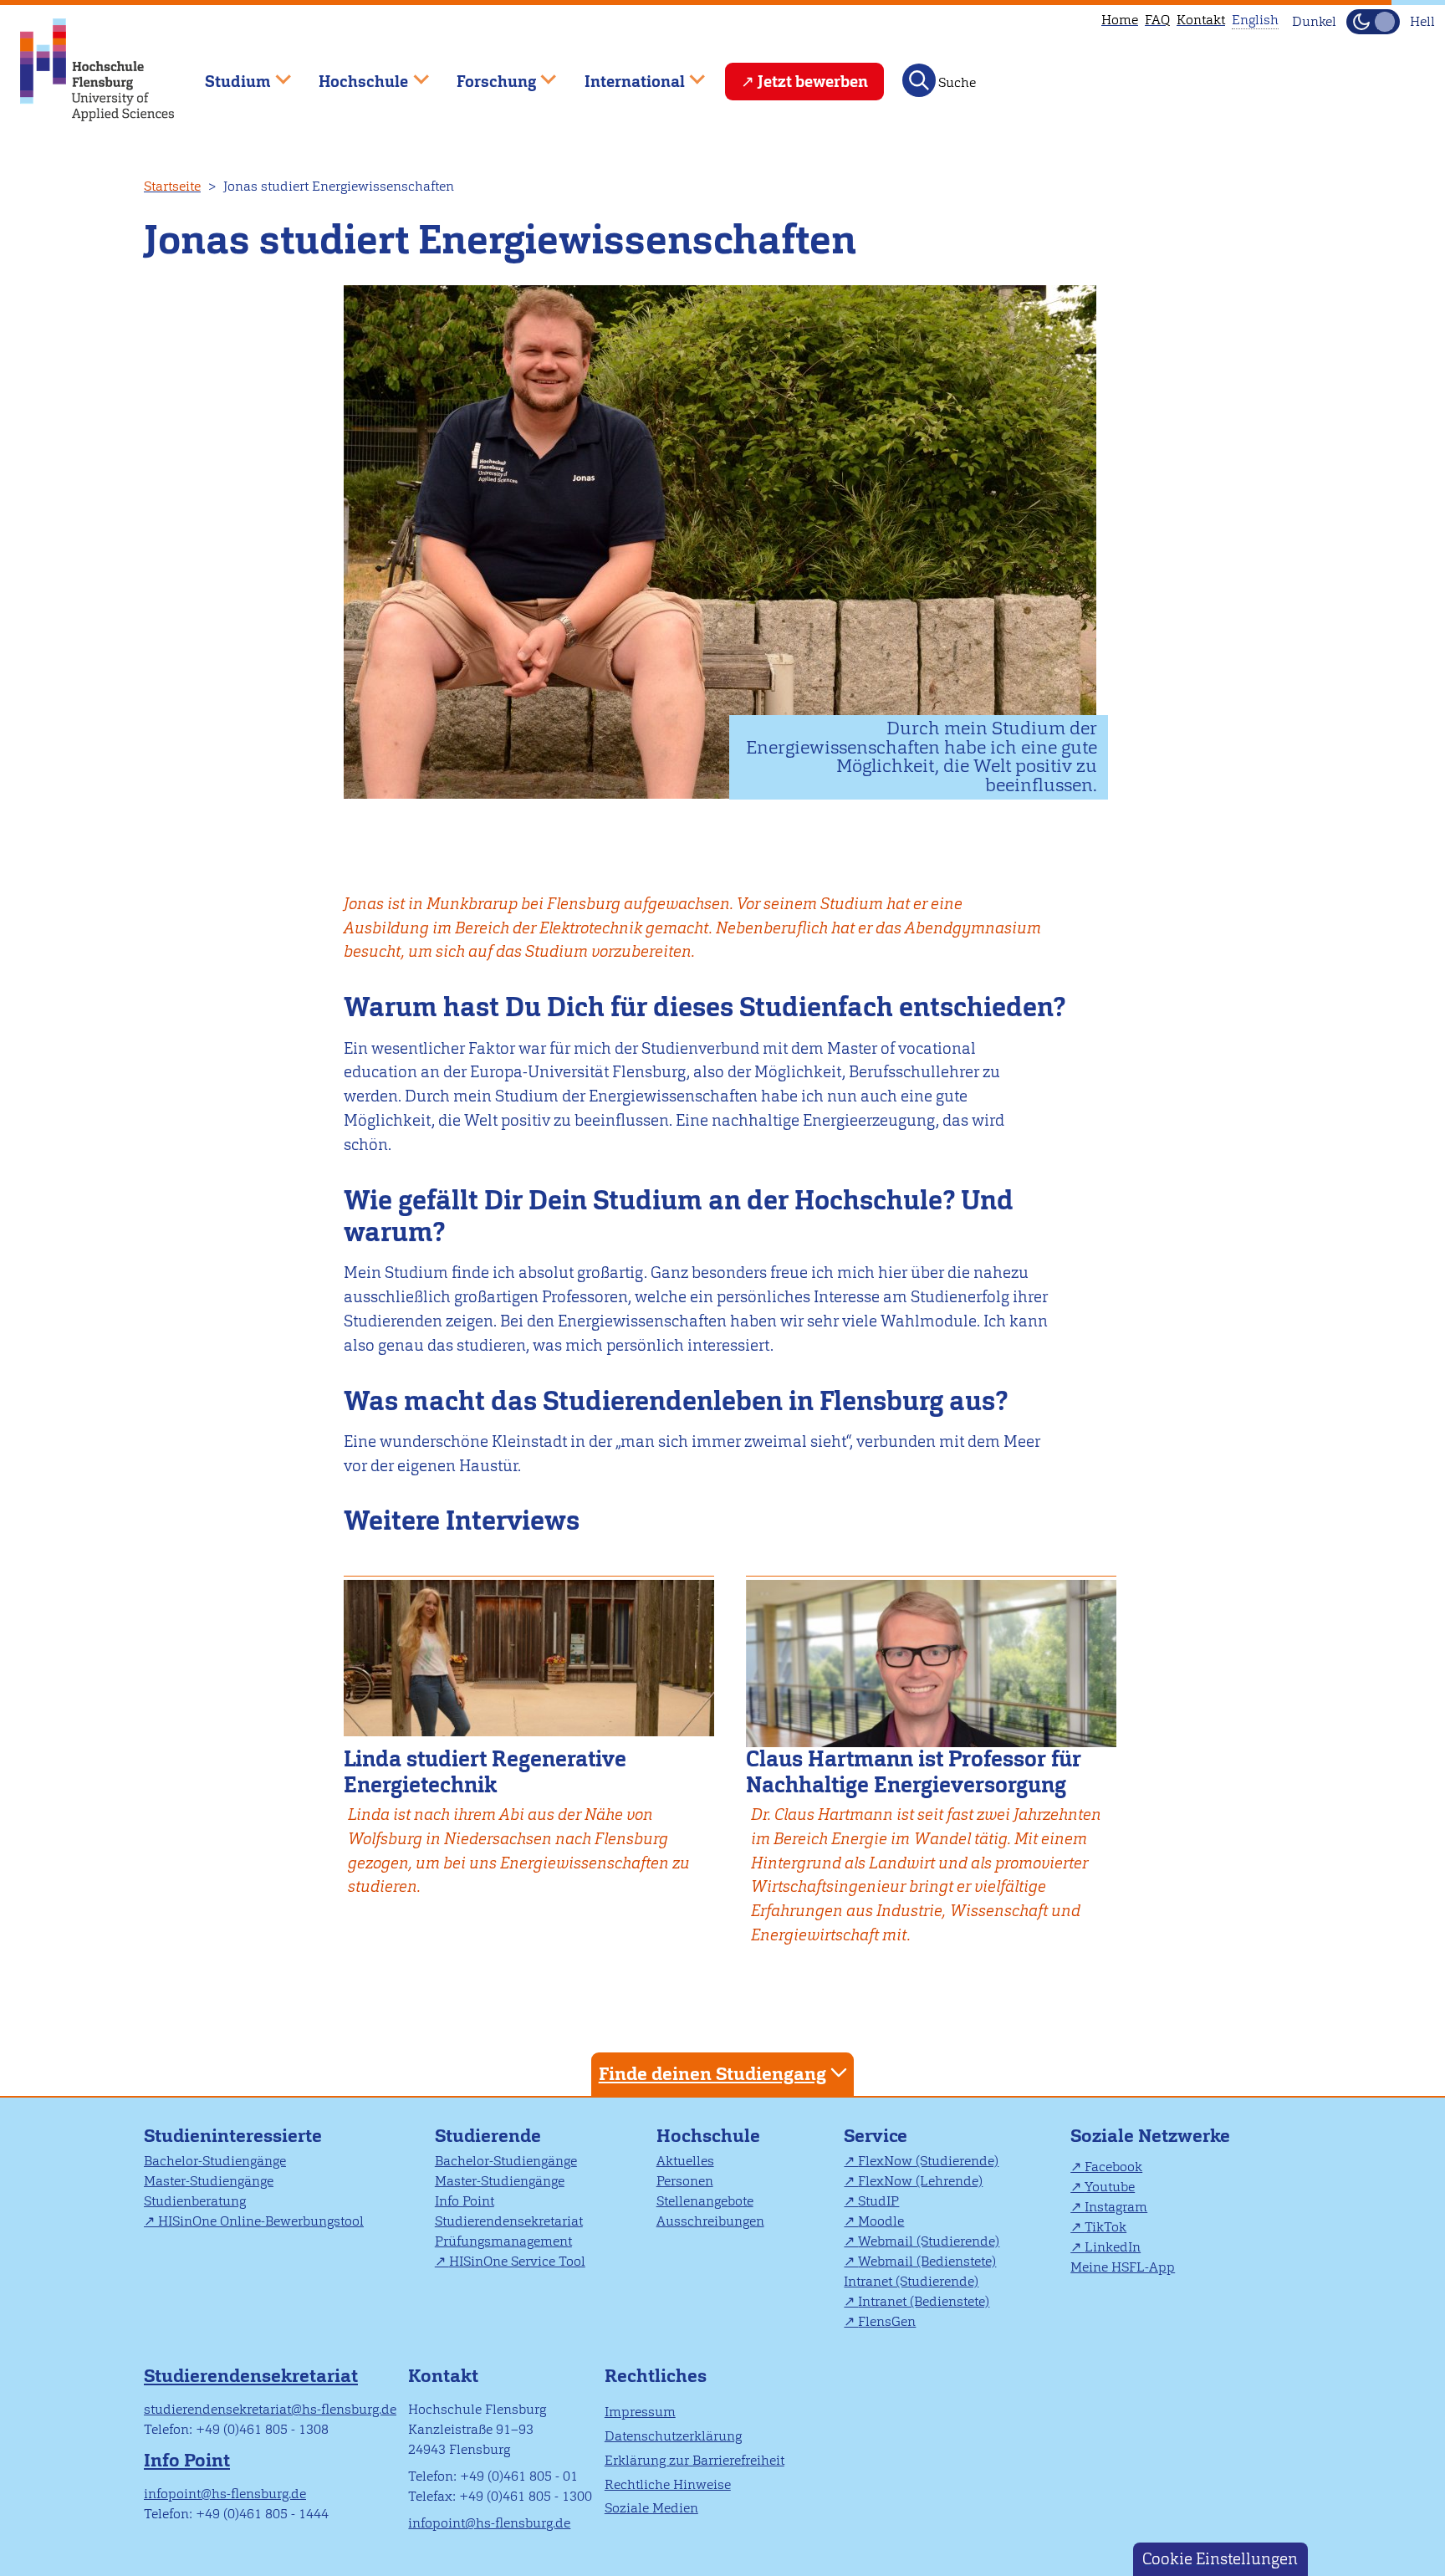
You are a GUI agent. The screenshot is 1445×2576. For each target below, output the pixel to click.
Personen (685, 2181)
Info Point (465, 2201)
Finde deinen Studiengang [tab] (712, 2074)
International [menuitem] (623, 74)
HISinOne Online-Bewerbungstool (261, 2221)
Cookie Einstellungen (1220, 2559)
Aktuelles (685, 2161)
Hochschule (708, 2136)
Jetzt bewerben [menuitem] (813, 82)
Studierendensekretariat (509, 2221)
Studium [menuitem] (226, 74)
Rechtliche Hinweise (668, 2484)
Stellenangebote (705, 2201)
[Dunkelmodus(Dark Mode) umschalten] (1373, 22)
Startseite (172, 186)
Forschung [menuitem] (484, 74)
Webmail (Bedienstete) (927, 2261)
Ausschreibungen (710, 2221)
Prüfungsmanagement (503, 2241)
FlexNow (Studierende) (928, 2161)
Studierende (488, 2136)
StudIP (878, 2201)
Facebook (1113, 2167)
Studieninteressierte (233, 2136)
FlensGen (887, 2321)
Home (1120, 20)
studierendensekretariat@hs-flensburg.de (270, 2409)
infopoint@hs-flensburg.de (225, 2494)
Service (876, 2136)
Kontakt (1201, 20)
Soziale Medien (651, 2508)
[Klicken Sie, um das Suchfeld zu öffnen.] (919, 80)
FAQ (1157, 20)
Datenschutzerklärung (673, 2436)
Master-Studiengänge (209, 2181)
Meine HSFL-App (1123, 2267)
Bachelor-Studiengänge (215, 2161)
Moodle (881, 2221)
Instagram (1116, 2207)
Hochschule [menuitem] (352, 74)
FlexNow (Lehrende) (920, 2181)
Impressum (640, 2412)
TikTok (1105, 2227)
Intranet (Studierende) (911, 2281)
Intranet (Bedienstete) (924, 2301)
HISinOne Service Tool (517, 2261)
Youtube (1110, 2187)
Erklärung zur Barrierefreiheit (694, 2460)
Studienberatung (195, 2201)
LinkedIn (1113, 2247)
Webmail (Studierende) (929, 2241)
